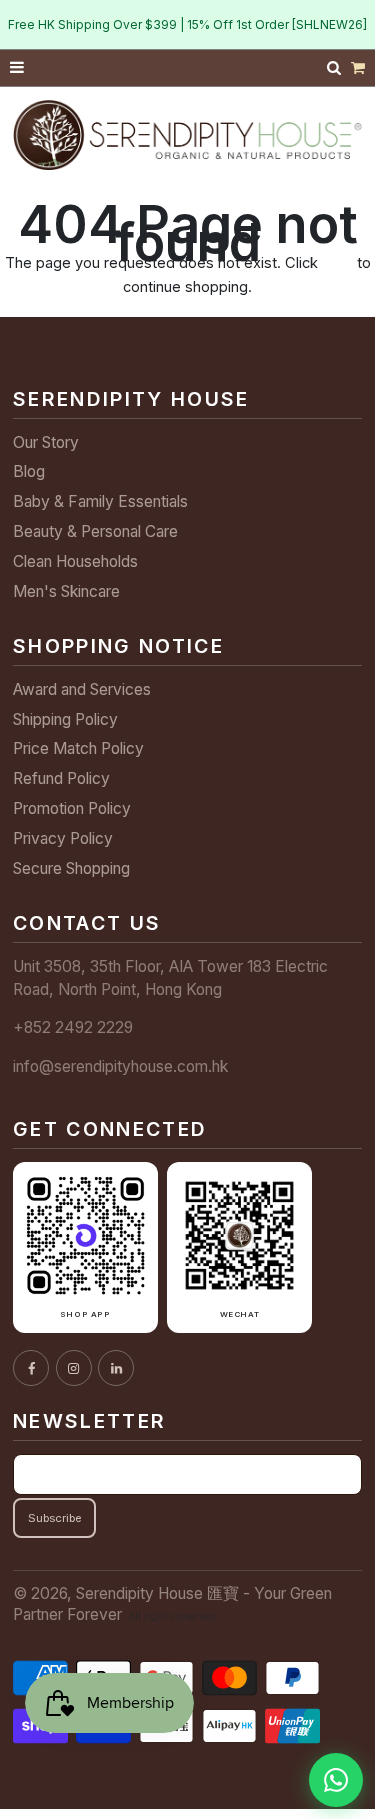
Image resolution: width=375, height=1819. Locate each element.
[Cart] (358, 68)
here (337, 262)
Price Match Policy (78, 748)
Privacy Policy (63, 838)
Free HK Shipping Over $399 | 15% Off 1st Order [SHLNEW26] (187, 24)
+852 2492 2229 (73, 1027)
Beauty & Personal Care (95, 531)
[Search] (336, 67)
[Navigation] (18, 68)
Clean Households (75, 561)
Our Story (46, 442)
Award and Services (82, 689)
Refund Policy (61, 778)
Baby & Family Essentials (100, 501)
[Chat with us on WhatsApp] (336, 1780)
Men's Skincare (66, 591)
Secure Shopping (71, 868)
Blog (29, 471)
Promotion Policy (72, 808)
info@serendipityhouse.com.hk (120, 1066)
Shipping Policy (65, 719)
